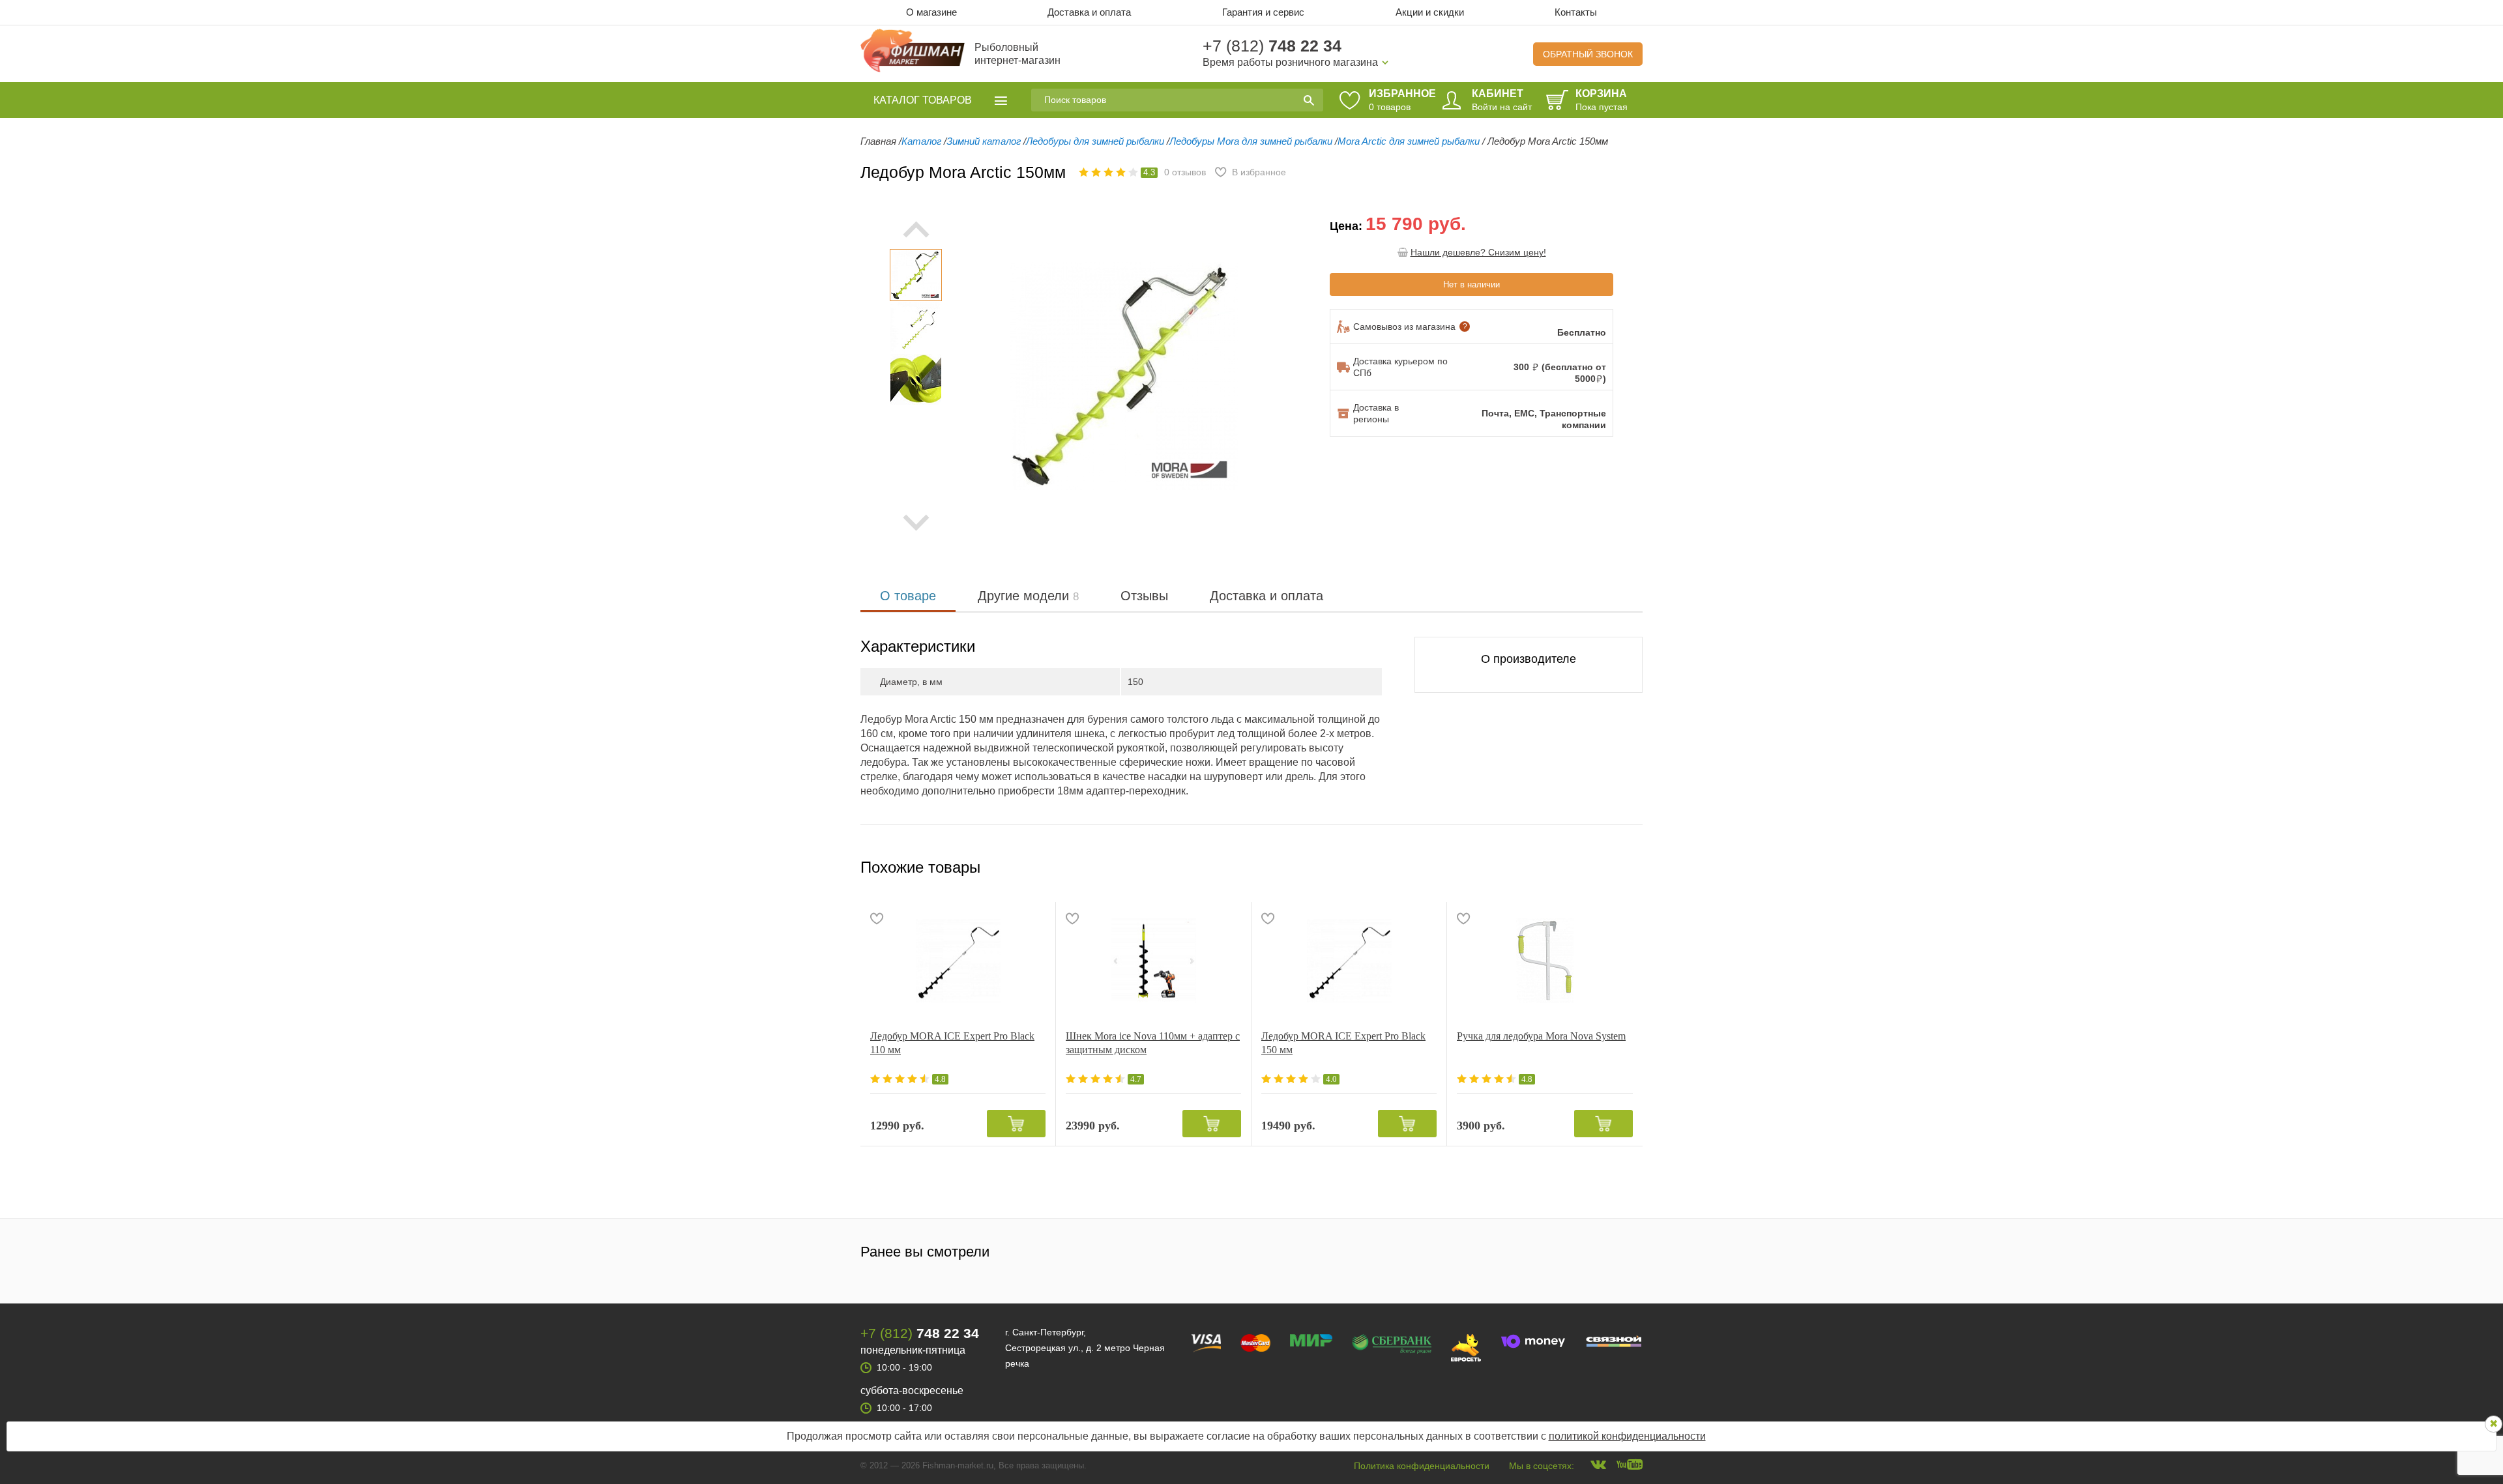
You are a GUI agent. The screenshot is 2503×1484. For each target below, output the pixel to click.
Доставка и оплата (1089, 12)
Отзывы (1144, 596)
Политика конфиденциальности (1422, 1466)
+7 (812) (1272, 46)
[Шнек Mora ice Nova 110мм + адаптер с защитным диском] (1153, 961)
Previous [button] (988, 376)
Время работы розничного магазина (1290, 62)
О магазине (931, 12)
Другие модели (1028, 596)
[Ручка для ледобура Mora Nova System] (1545, 961)
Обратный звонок (1588, 54)
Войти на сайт (1502, 107)
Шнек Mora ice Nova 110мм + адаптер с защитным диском (1153, 1043)
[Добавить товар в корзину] (1016, 1124)
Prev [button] (916, 229)
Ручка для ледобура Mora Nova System (1541, 1036)
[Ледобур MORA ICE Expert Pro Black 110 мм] (958, 961)
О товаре (908, 596)
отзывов (1185, 172)
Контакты (1576, 12)
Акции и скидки (1430, 12)
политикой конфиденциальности (1627, 1436)
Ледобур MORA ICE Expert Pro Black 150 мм (1343, 1043)
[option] (916, 275)
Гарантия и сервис (1263, 12)
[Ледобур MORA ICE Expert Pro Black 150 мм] (1349, 961)
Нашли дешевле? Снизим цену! (1478, 252)
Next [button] (916, 523)
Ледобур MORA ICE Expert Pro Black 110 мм (952, 1043)
